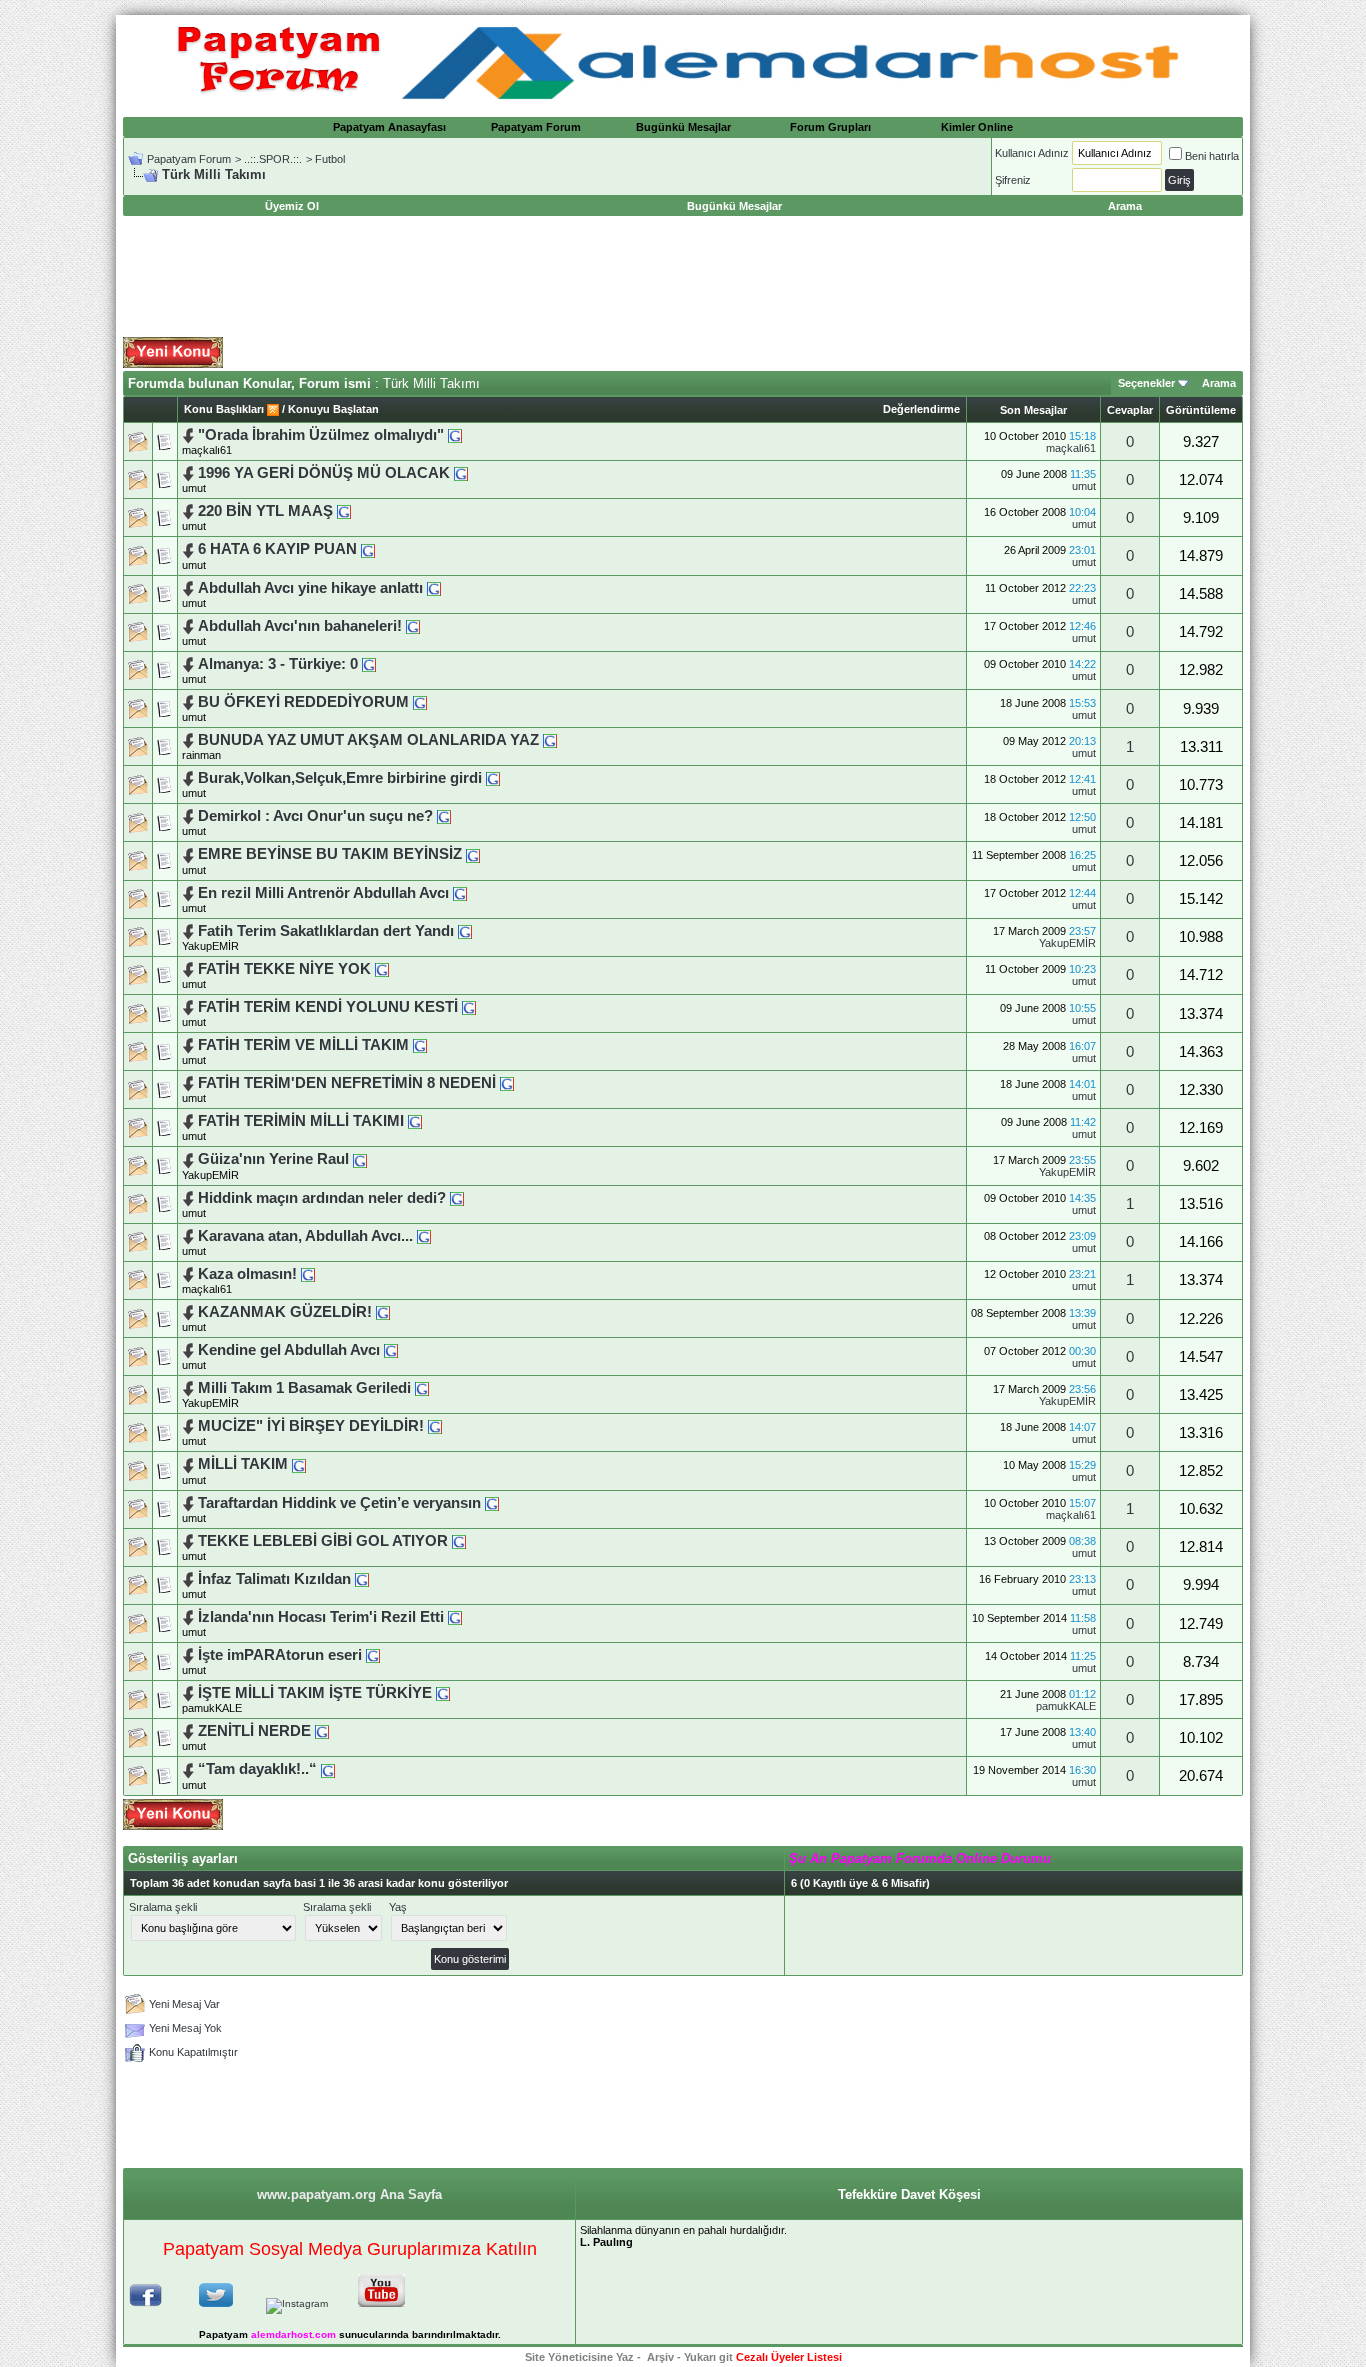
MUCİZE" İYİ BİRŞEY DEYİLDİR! (311, 1426)
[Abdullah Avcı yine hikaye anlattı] (434, 588)
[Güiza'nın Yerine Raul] (360, 1159)
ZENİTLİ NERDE (254, 1731)
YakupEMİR (210, 946)
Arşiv (660, 2357)
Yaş (398, 1907)
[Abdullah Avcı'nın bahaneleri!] (413, 626)
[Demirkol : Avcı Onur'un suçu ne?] (444, 816)
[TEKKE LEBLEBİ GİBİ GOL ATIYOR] (459, 1541)
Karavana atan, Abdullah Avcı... (305, 1236)
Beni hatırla (1212, 156)
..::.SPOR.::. (273, 159)
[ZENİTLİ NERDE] (322, 1731)
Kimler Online (977, 127)
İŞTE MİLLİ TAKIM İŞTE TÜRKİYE (315, 1693)
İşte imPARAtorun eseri (280, 1655)
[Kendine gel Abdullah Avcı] (391, 1350)
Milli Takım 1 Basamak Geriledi (306, 1388)
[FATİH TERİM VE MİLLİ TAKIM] (420, 1045)
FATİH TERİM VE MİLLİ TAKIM (303, 1045)
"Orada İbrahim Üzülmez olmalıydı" (321, 435)
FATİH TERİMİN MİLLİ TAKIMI (301, 1121)
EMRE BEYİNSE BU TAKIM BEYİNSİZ (330, 854)
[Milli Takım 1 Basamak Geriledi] (422, 1388)
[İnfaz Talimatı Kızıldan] (362, 1579)
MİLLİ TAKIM (245, 1464)
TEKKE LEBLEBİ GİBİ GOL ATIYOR (323, 1541)
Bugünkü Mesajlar (683, 127)
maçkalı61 (207, 450)
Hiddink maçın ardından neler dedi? (322, 1198)
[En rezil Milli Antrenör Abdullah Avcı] (460, 893)
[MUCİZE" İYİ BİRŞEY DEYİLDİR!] (435, 1426)
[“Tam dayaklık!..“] (328, 1769)
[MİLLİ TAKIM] (299, 1464)
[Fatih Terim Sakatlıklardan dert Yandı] (465, 931)
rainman (201, 755)
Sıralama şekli (163, 1907)
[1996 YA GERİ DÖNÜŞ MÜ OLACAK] (461, 473)
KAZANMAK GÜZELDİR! (285, 1312)
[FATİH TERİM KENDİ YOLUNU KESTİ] (469, 1007)
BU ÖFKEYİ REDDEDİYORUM (303, 702)
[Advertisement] (683, 277)
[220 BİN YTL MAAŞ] (344, 511)
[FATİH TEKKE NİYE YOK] (382, 969)
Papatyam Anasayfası (389, 127)
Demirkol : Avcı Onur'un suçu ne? (315, 816)
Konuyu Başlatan (333, 409)
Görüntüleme (1201, 410)
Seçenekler (1146, 383)
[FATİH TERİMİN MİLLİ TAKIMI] (415, 1121)
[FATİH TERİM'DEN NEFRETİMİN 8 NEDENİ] (507, 1083)
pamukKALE (212, 1708)
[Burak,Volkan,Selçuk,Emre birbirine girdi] (493, 778)
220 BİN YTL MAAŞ (265, 511)
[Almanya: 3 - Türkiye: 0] (369, 664)
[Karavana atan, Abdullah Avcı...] (424, 1236)
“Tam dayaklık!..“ (257, 1769)
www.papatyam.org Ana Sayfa (349, 2194)
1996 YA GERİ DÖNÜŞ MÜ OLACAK (324, 473)
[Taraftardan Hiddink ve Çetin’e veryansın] (492, 1503)
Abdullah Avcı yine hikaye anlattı (310, 588)
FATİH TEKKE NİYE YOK (284, 969)
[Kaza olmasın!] (308, 1274)
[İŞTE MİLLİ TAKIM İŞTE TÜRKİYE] (443, 1693)
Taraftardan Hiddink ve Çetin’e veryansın (339, 1503)
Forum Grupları (830, 127)
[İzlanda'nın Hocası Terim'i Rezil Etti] (455, 1617)
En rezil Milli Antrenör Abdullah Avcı (325, 893)
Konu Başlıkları (224, 409)
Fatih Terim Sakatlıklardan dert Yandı (328, 931)
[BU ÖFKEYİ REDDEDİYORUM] (420, 702)
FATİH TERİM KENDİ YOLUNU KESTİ (328, 1007)
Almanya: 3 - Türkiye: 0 (278, 664)
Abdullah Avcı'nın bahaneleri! (302, 626)
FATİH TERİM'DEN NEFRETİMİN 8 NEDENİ (347, 1083)
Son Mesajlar (1033, 410)
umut (194, 488)
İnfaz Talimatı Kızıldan (274, 1579)
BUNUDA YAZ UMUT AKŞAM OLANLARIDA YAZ (370, 740)
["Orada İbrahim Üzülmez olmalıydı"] (455, 435)
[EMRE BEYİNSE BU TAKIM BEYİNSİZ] (473, 854)
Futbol (330, 159)
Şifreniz (1013, 180)
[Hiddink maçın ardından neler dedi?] (457, 1198)
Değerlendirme (921, 409)
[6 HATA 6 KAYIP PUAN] (368, 549)
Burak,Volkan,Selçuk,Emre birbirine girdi (340, 778)
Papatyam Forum (536, 127)
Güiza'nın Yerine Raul (275, 1159)
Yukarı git (708, 2357)
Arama (1219, 383)
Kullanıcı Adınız (1032, 153)
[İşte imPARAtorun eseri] (373, 1655)
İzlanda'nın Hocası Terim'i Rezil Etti (321, 1617)
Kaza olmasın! (247, 1274)
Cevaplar (1130, 410)
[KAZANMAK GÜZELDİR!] (383, 1312)
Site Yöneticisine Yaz (579, 2357)
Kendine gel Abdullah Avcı (289, 1350)
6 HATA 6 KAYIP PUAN (277, 549)
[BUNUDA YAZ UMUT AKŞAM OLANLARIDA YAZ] (550, 740)
